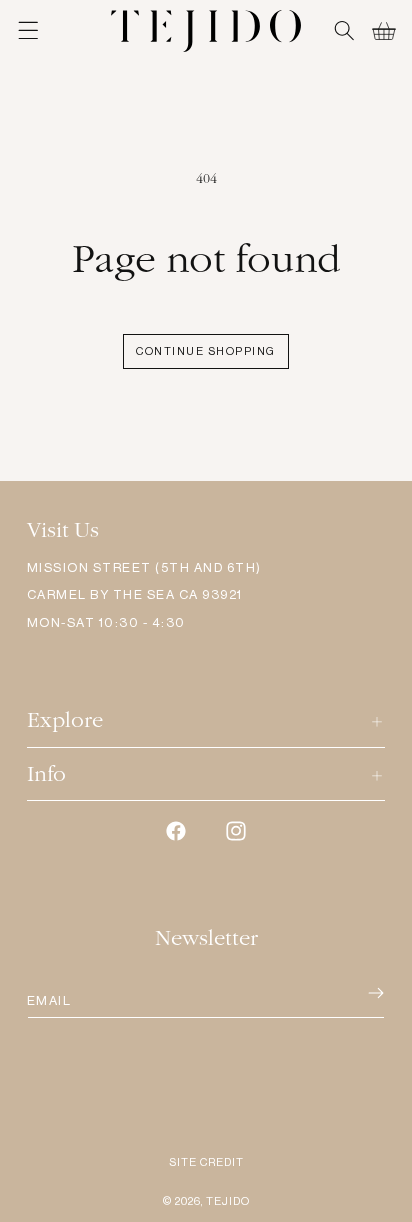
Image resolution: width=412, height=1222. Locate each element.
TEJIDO (228, 1201)
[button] (28, 31)
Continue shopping (206, 351)
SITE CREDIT (206, 1162)
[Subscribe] (349, 993)
